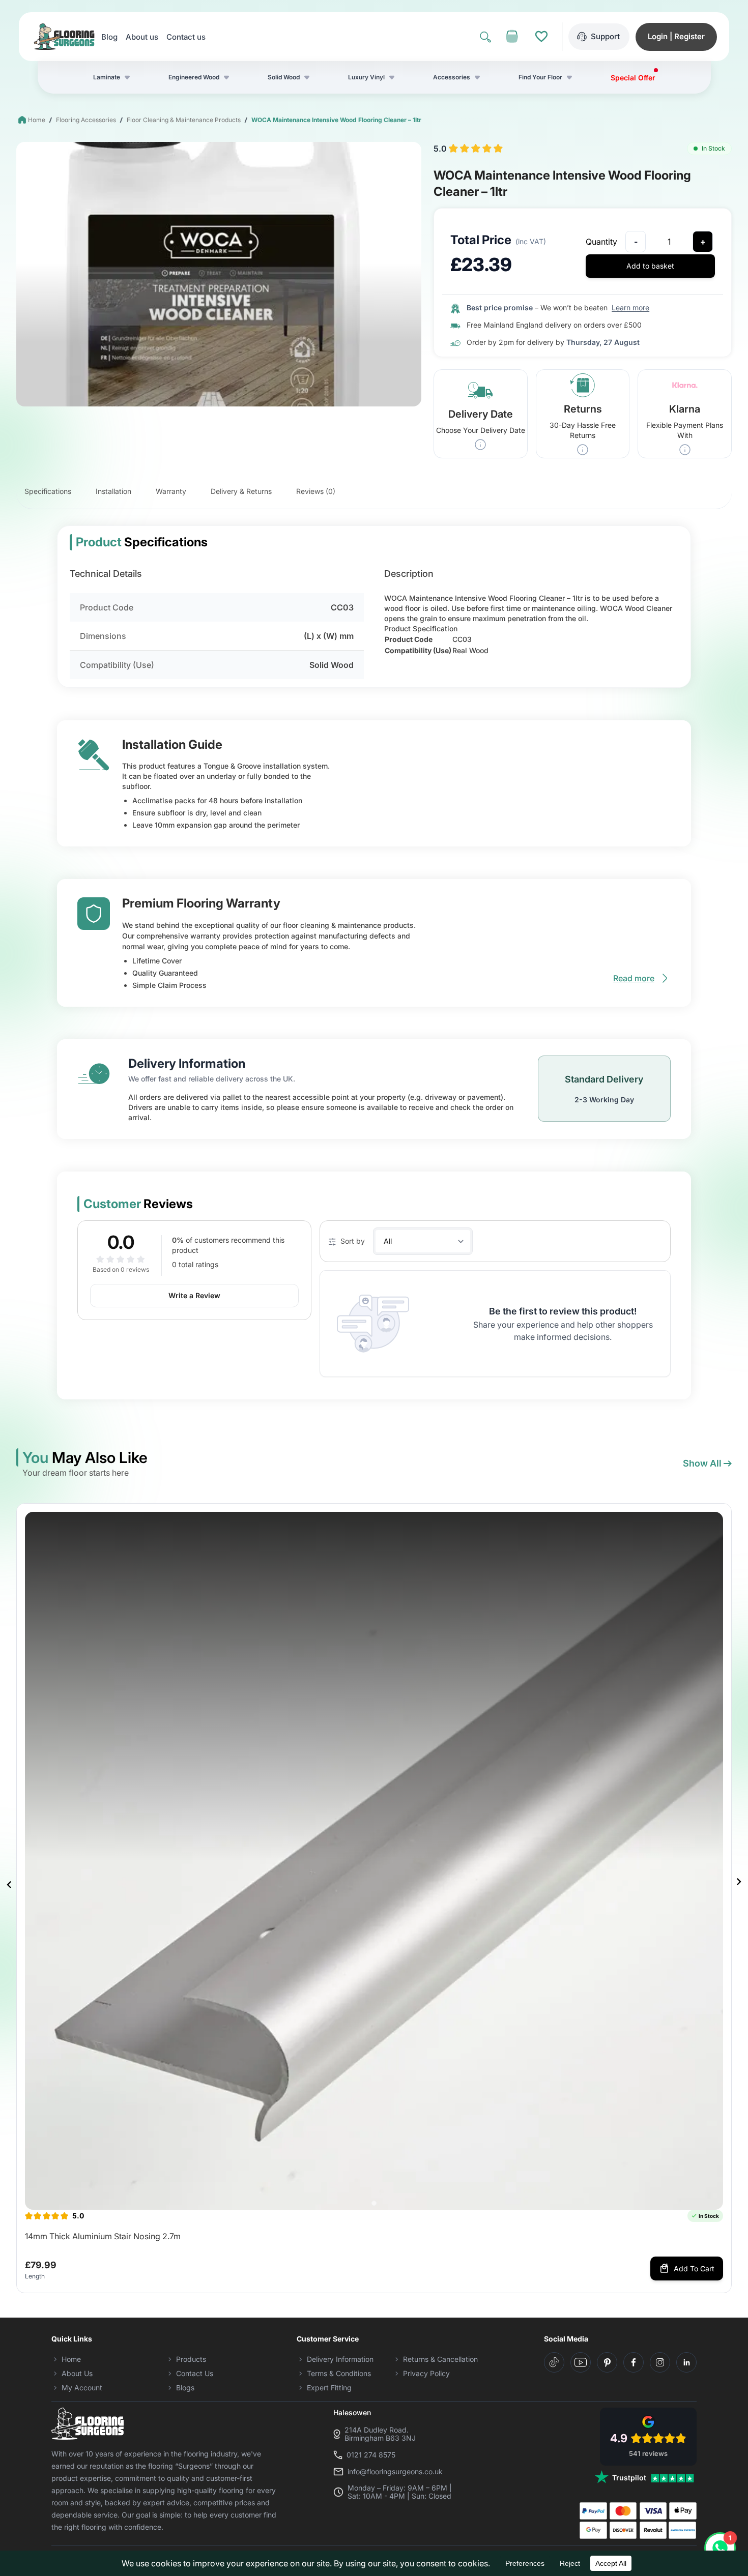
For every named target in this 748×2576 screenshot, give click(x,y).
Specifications (48, 491)
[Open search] (485, 37)
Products (191, 2359)
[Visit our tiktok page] (554, 2362)
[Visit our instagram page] (660, 2362)
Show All (702, 1463)
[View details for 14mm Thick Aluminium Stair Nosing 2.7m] (374, 1861)
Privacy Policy (426, 2373)
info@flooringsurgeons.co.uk (395, 2472)
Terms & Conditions (339, 2373)
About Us (77, 2373)
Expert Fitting (329, 2388)
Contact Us (195, 2373)
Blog (109, 37)
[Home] (64, 37)
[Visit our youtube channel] (581, 2362)
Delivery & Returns (241, 491)
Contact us (186, 37)
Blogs (185, 2388)
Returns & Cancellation (440, 2359)
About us (142, 37)
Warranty (171, 491)
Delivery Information (340, 2359)
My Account (82, 2388)
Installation (113, 491)
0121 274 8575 (371, 2455)
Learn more (630, 308)
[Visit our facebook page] (634, 2362)
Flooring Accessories (86, 120)
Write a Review (194, 1295)
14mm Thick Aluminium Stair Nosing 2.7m (103, 2236)
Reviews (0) (316, 491)
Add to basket (650, 266)
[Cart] (512, 37)
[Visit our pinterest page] (607, 2362)
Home (37, 120)
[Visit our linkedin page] (686, 2362)
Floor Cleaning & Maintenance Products (184, 120)
